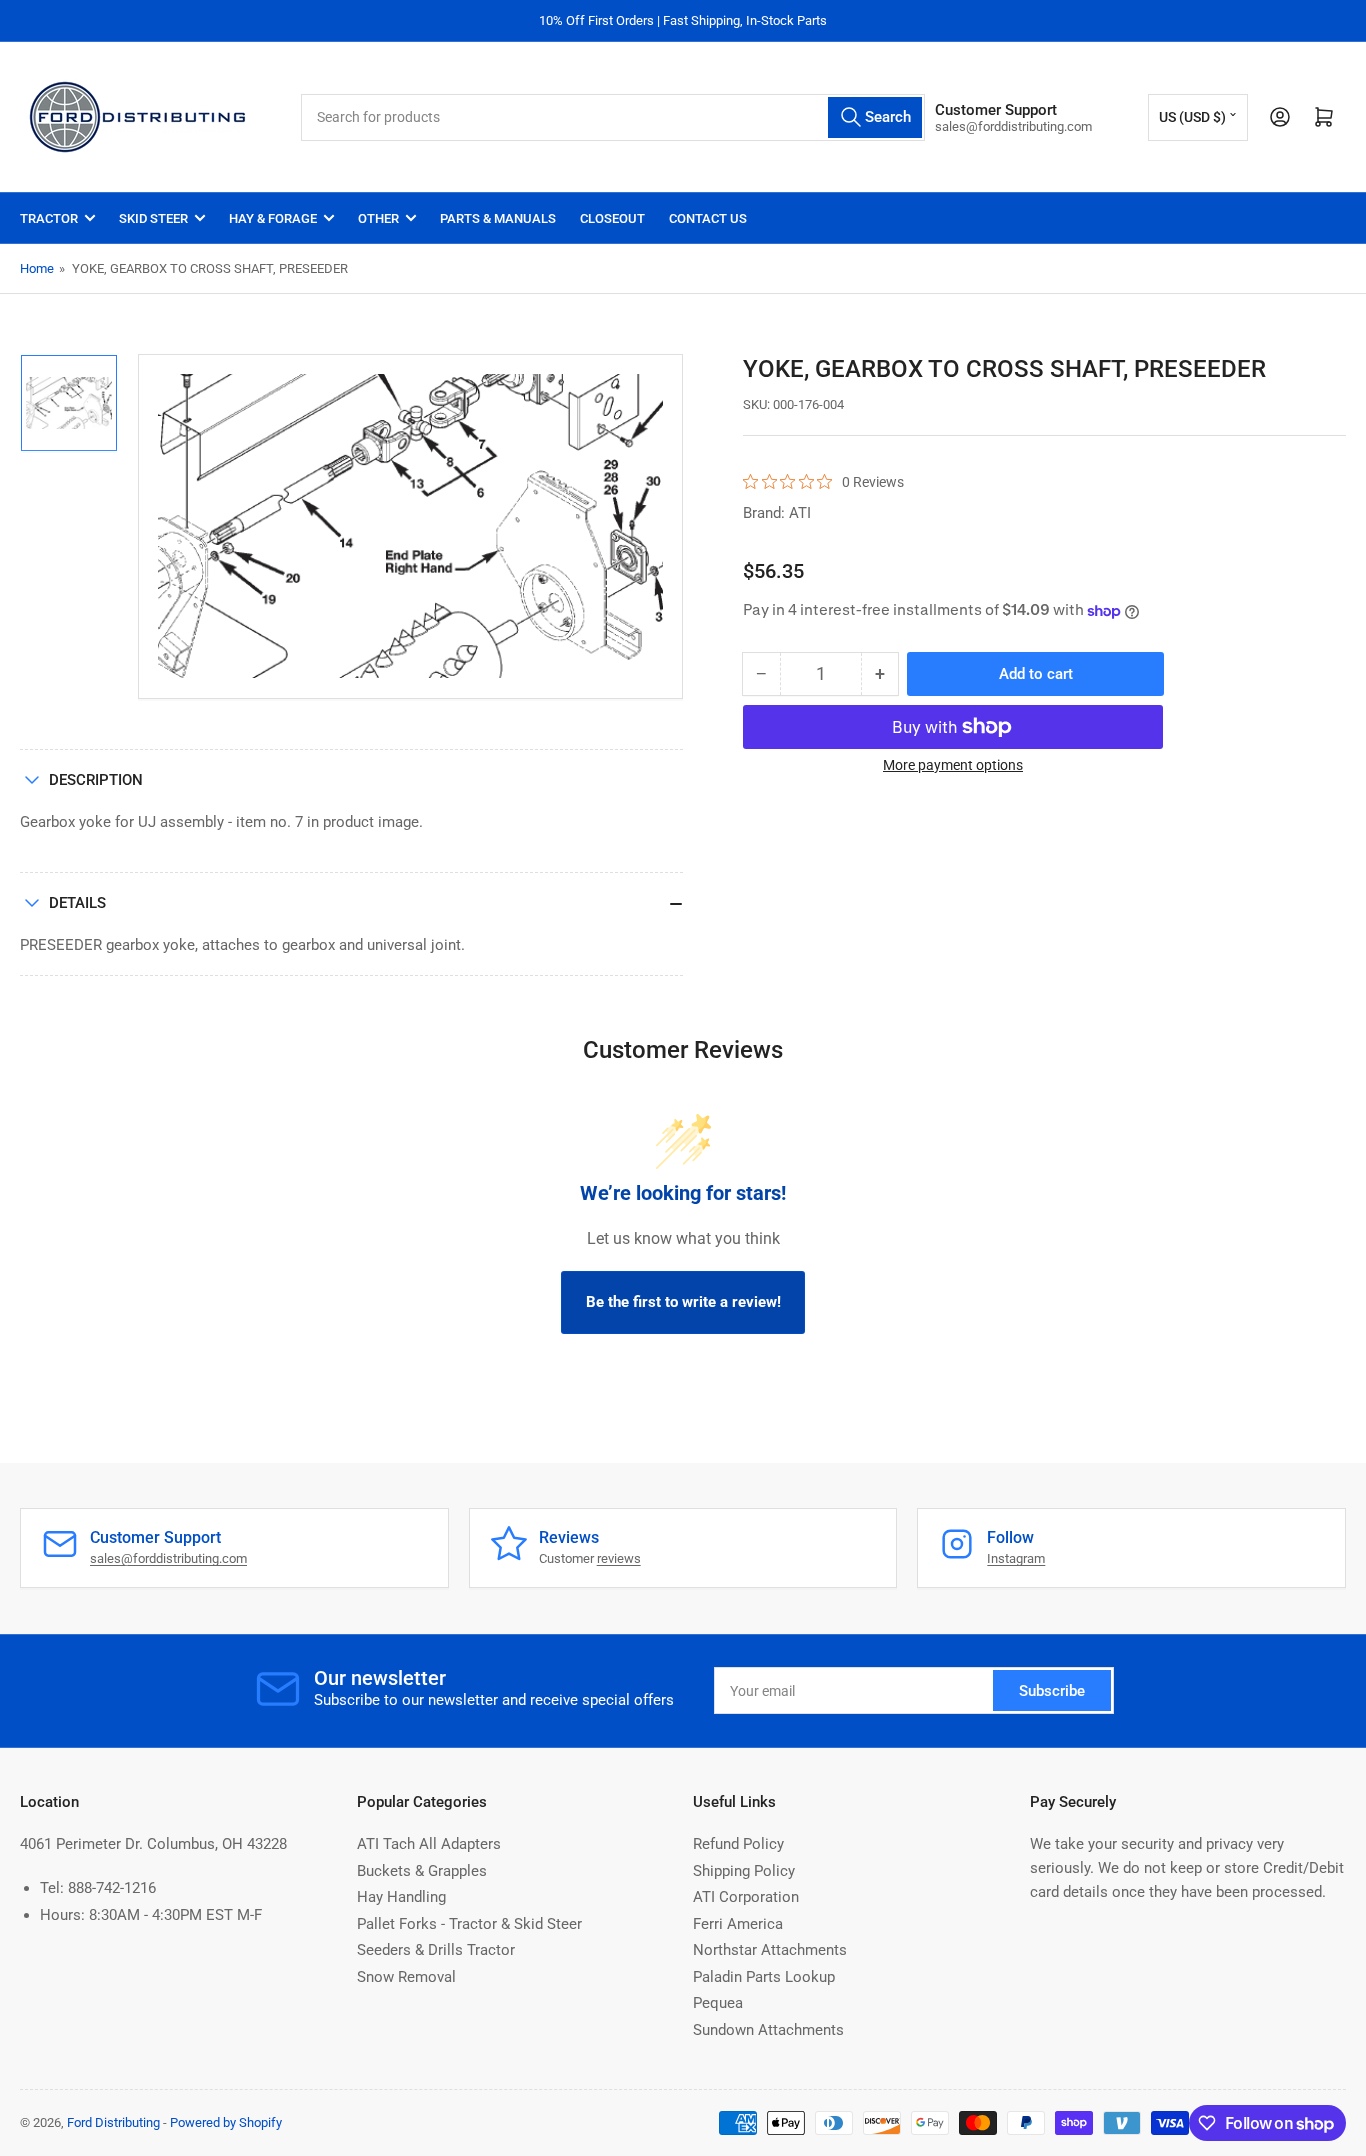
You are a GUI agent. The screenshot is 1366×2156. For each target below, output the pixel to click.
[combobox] (613, 117)
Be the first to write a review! (683, 1302)
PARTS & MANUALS (498, 218)
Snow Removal (406, 1977)
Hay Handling (401, 1897)
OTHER (378, 218)
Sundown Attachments (768, 2030)
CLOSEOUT (612, 218)
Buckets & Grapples (422, 1871)
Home (37, 268)
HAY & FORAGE (273, 218)
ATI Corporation (746, 1897)
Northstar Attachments (770, 1950)
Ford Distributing (113, 2122)
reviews (619, 1558)
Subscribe (1052, 1691)
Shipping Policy (744, 1871)
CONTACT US (708, 218)
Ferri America (738, 1924)
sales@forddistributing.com (168, 1558)
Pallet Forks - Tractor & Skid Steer (469, 1924)
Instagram (1016, 1558)
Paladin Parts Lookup (764, 1977)
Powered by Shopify (226, 2122)
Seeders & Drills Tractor (436, 1950)
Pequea (718, 2003)
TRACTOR (49, 218)
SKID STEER (153, 218)
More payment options (953, 765)
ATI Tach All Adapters (429, 1844)
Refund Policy (738, 1844)
